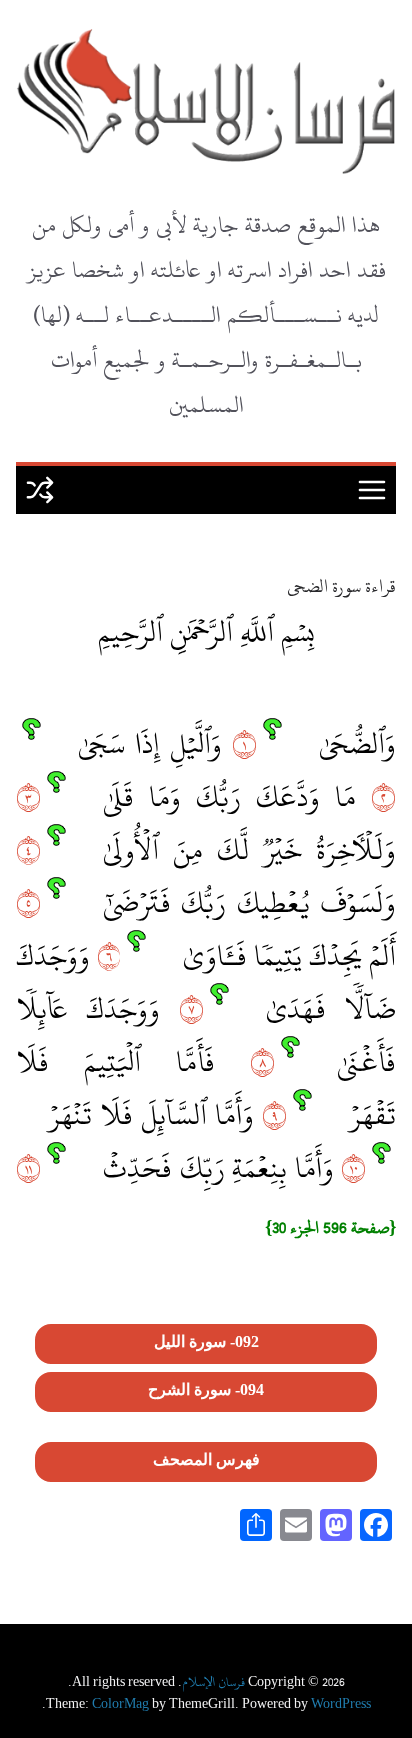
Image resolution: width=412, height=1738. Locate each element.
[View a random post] (40, 490)
